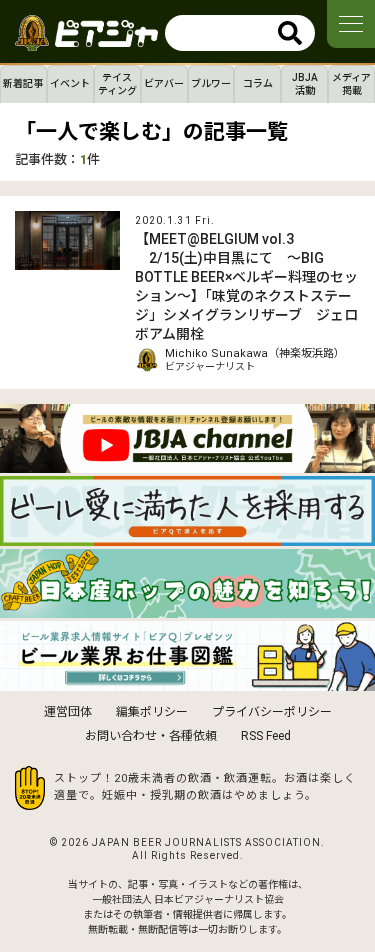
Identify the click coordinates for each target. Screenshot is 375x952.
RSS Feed (266, 736)
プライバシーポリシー (272, 712)
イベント (70, 83)
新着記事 (23, 83)
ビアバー (164, 83)
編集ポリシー (152, 712)
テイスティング (117, 84)
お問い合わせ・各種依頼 (151, 736)
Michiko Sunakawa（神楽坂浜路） (255, 353)
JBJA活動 (305, 84)
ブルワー (211, 83)
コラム (258, 83)
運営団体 (68, 712)
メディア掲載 (351, 84)
